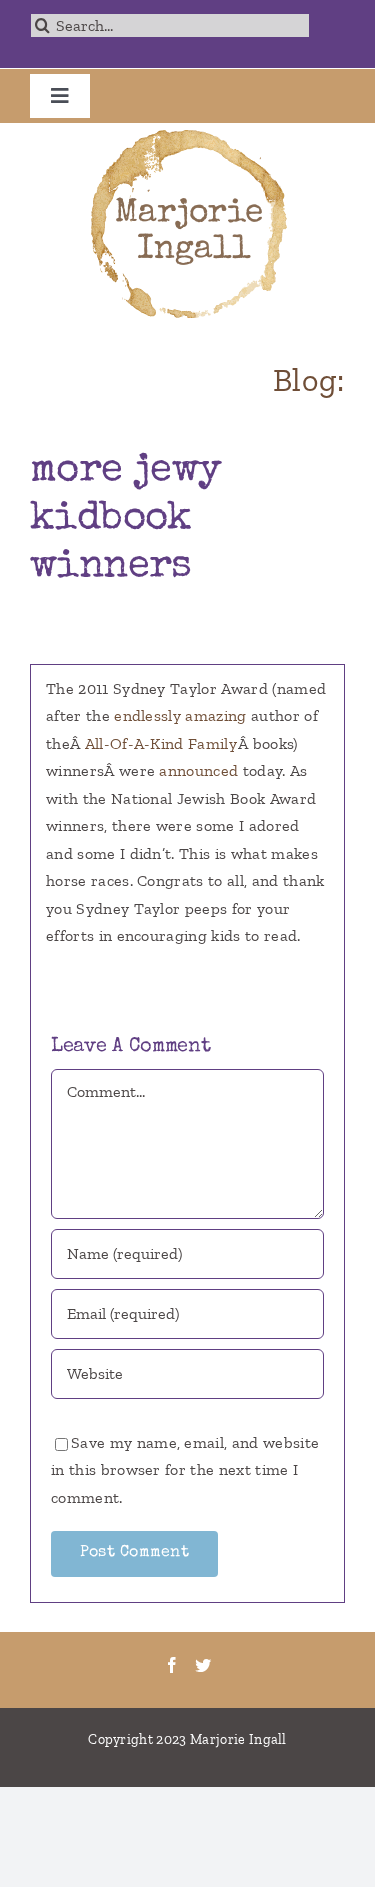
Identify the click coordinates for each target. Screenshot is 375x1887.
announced (198, 770)
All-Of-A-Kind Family (161, 743)
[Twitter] (203, 1665)
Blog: (309, 380)
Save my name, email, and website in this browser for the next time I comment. (185, 1470)
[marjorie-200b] (188, 130)
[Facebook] (172, 1665)
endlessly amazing (180, 715)
